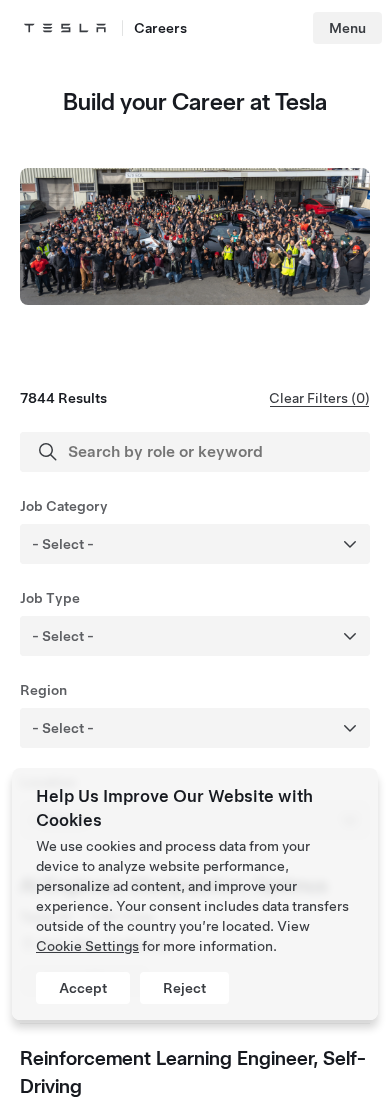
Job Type (50, 598)
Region (43, 690)
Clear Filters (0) (319, 398)
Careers (160, 28)
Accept (83, 988)
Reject (184, 988)
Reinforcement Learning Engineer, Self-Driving (193, 1072)
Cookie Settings (87, 946)
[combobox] (222, 544)
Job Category (64, 506)
